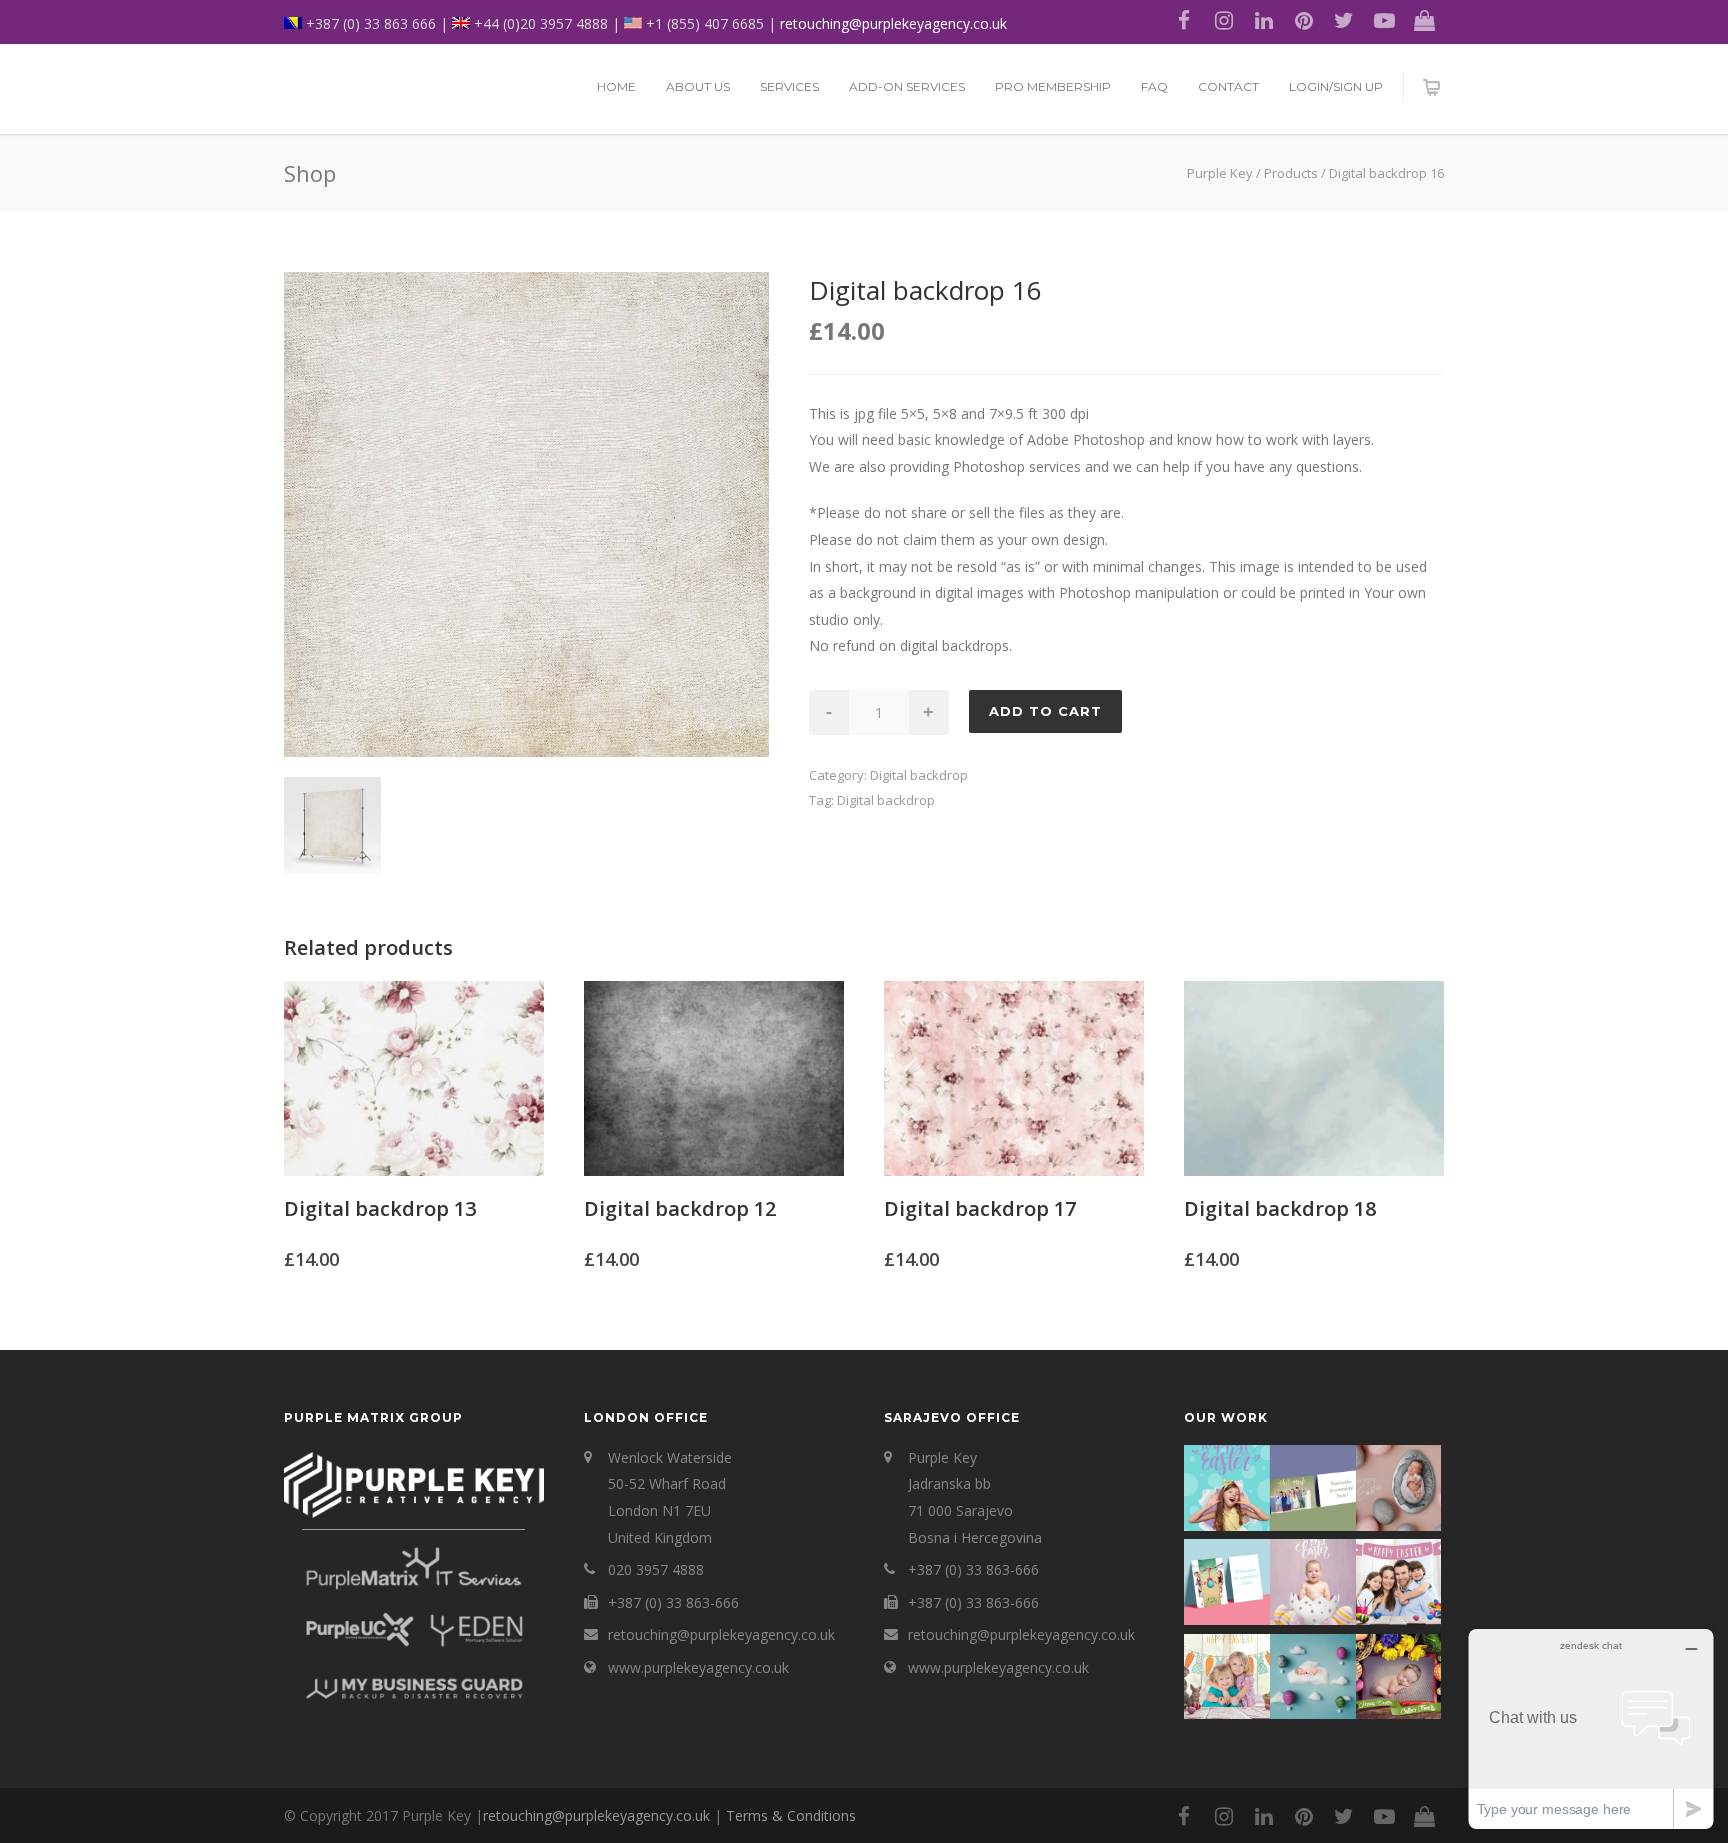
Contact (1228, 86)
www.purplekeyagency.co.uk (698, 1667)
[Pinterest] (1304, 20)
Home (616, 86)
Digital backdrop (919, 775)
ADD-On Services (907, 86)
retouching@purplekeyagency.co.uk (893, 23)
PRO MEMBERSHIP (1053, 86)
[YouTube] (1384, 20)
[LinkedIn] (1264, 20)
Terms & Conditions (791, 1815)
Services (789, 86)
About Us (698, 86)
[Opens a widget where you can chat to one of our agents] (1591, 1728)
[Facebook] (1184, 20)
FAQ (1154, 86)
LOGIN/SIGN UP (1336, 86)
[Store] (1424, 20)
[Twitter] (1344, 20)
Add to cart (1045, 711)
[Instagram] (1224, 20)
